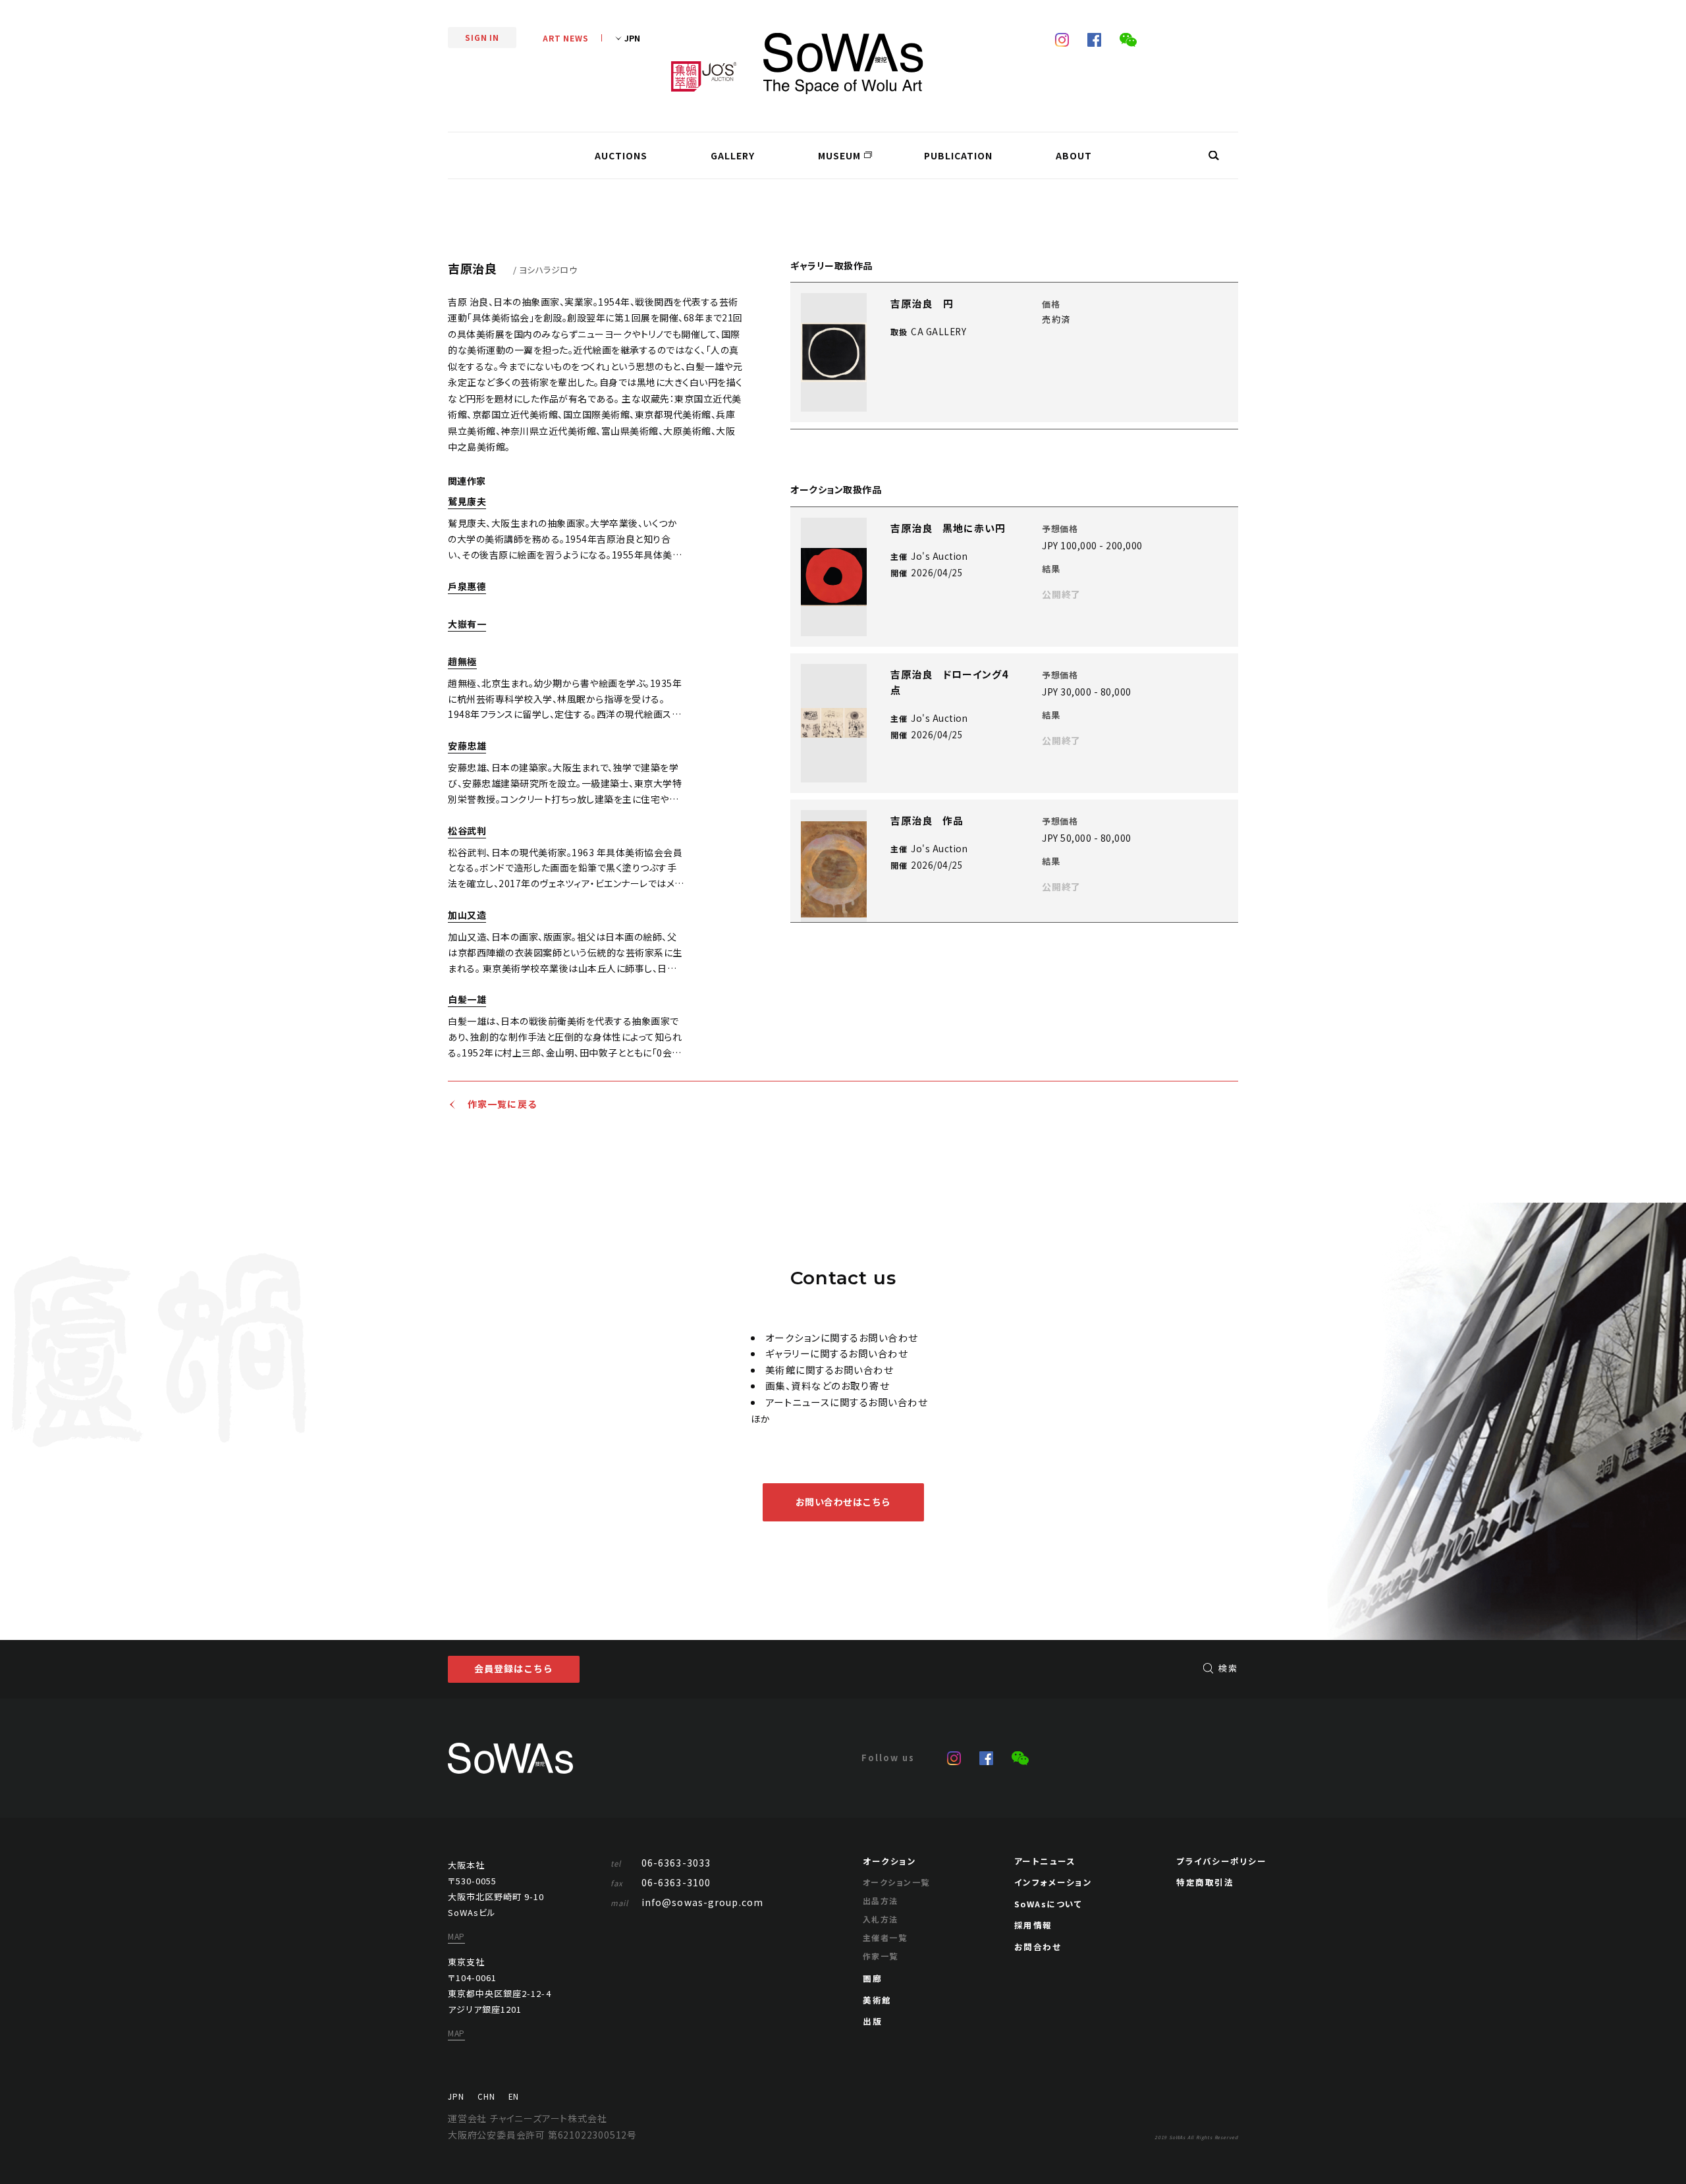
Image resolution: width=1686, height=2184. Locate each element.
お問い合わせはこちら (843, 1502)
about (1074, 155)
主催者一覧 (885, 1937)
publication (958, 155)
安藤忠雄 (467, 747)
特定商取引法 (1205, 1882)
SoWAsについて (1048, 1904)
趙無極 (462, 662)
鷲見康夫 (467, 502)
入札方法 (881, 1919)
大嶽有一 (467, 625)
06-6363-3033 (661, 1863)
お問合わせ (1038, 1947)
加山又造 (467, 916)
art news (566, 38)
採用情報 (1033, 1925)
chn (486, 2096)
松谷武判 (467, 832)
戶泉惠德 (467, 587)
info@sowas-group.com (687, 1902)
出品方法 (881, 1900)
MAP (456, 1936)
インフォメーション (1053, 1882)
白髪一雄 (467, 1000)
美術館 (877, 2000)
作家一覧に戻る (503, 1105)
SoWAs (843, 64)
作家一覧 (881, 1956)
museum (839, 155)
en (514, 2096)
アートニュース (1045, 1861)
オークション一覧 (896, 1882)
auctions (621, 155)
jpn (456, 2096)
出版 (872, 2021)
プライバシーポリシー (1221, 1861)
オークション (889, 1861)
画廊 (872, 1978)
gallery (733, 155)
